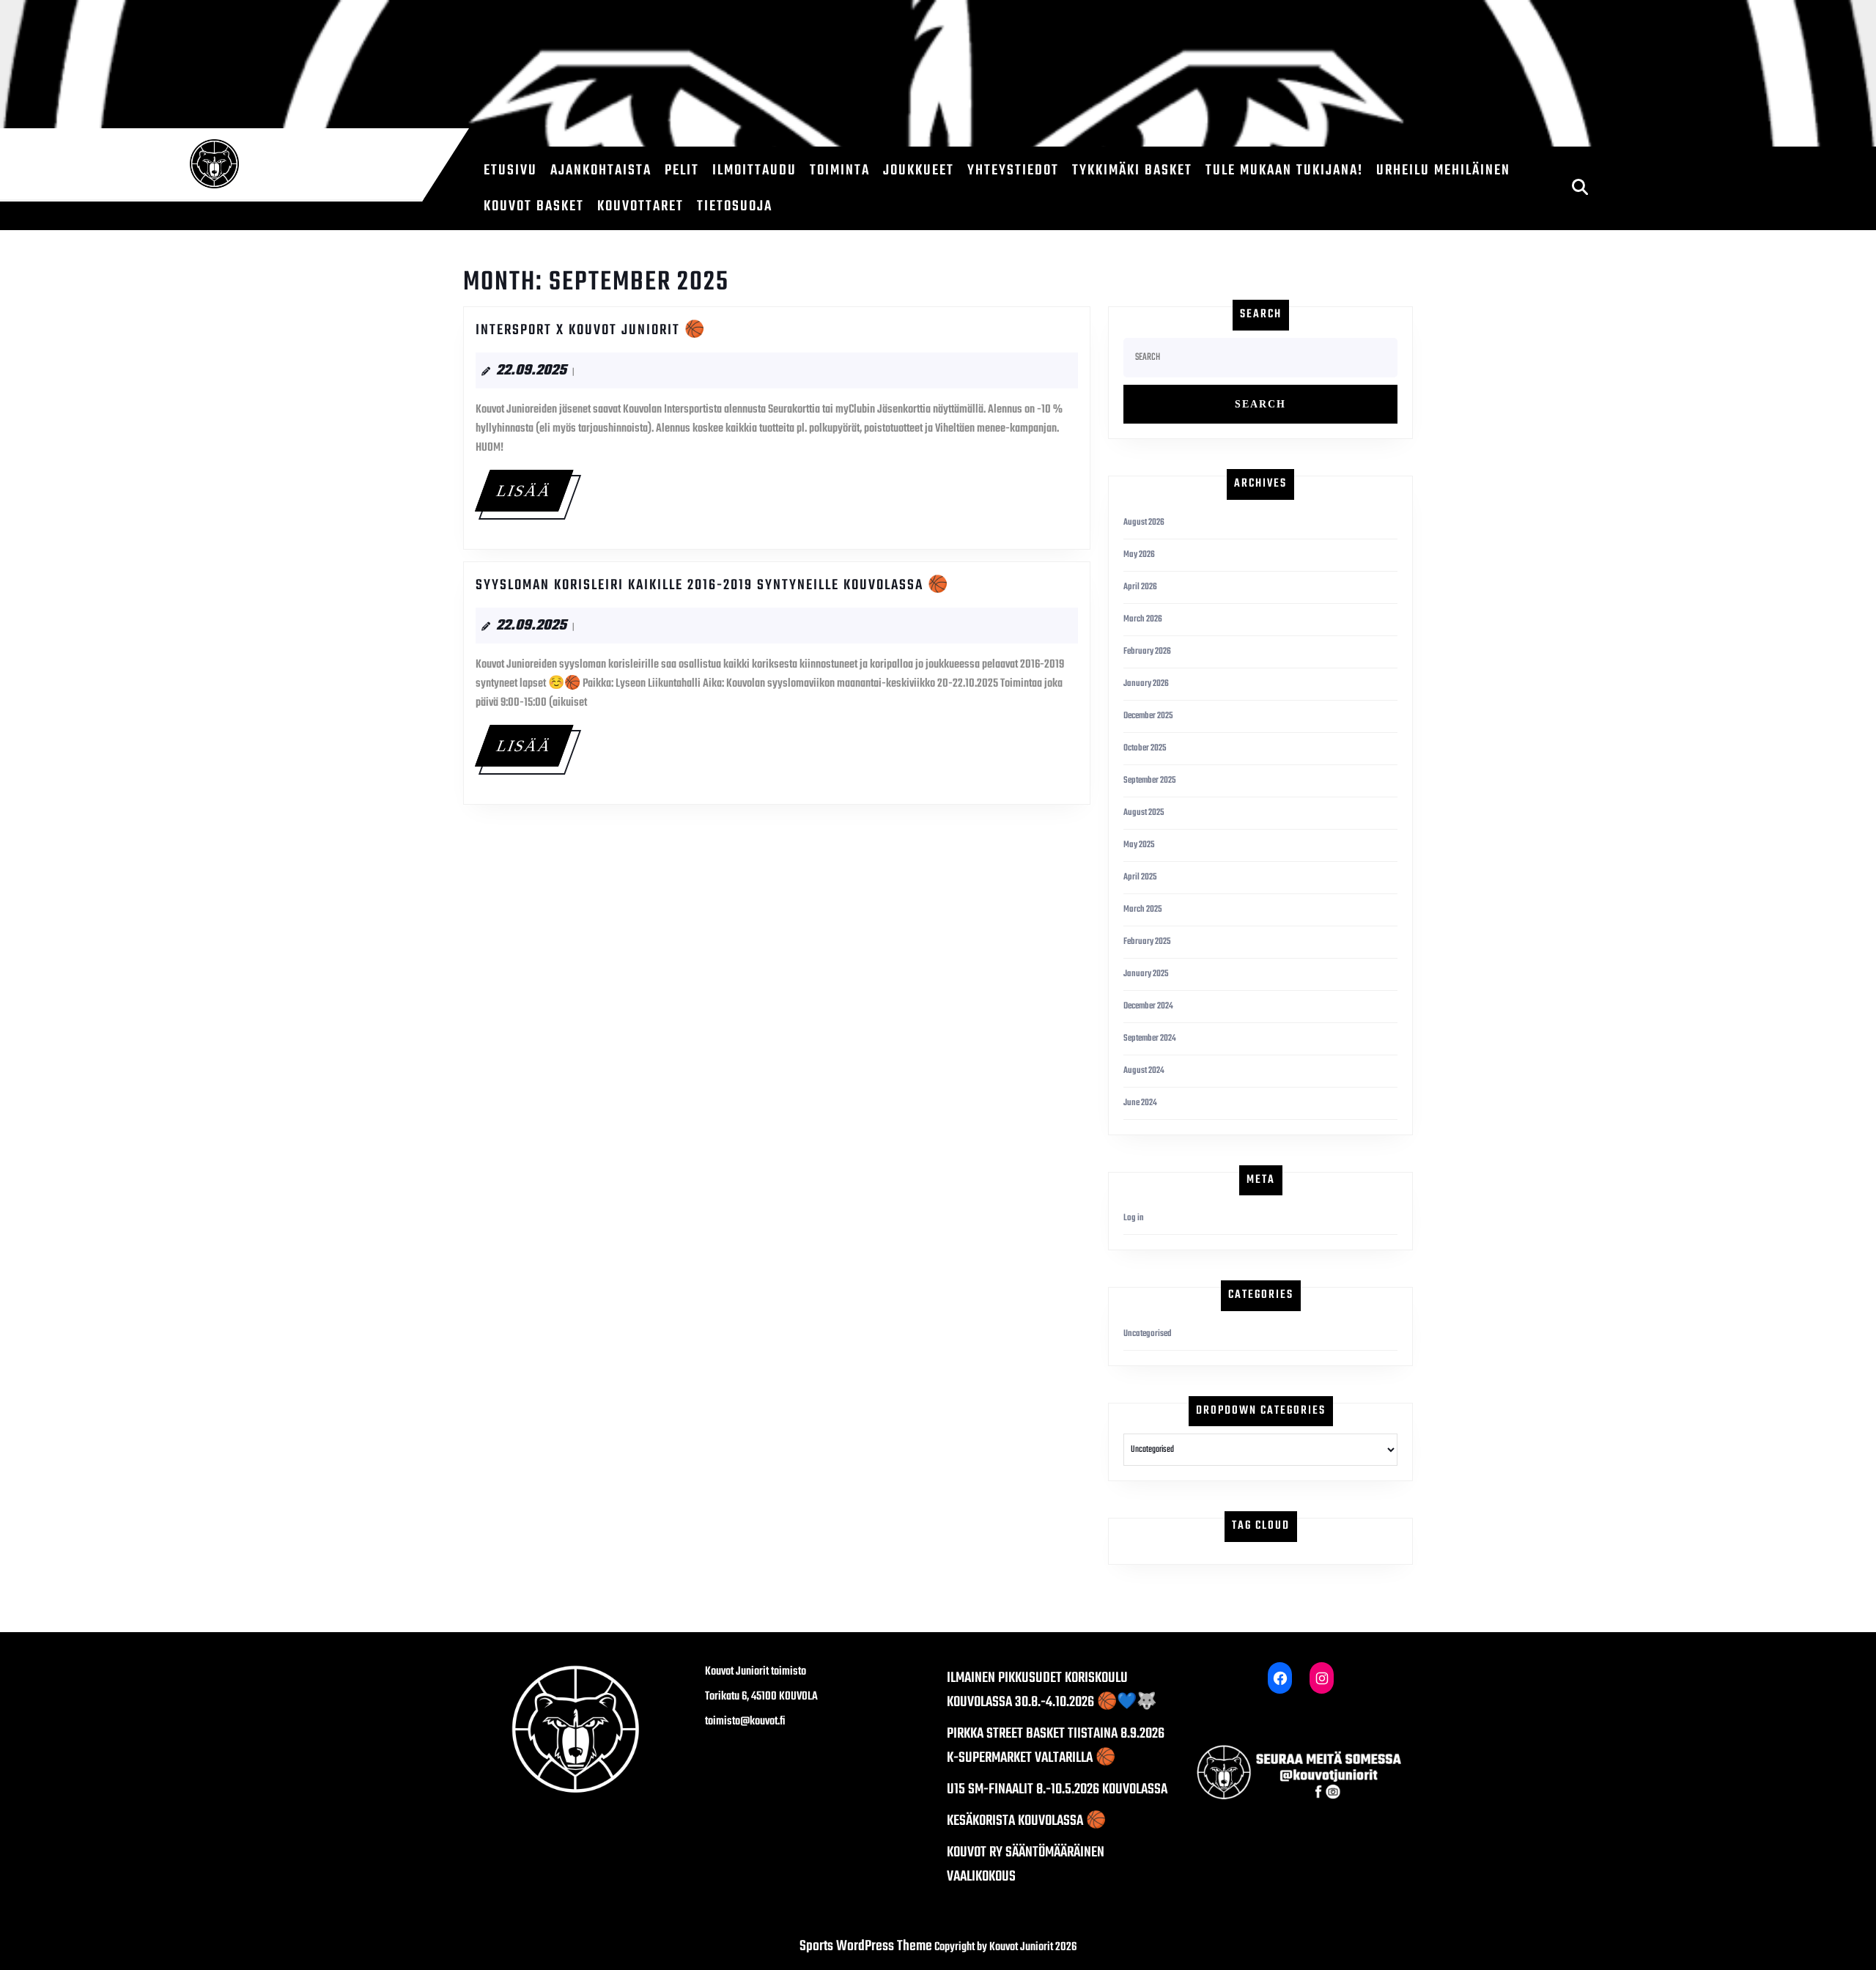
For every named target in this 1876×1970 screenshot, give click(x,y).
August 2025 (1144, 813)
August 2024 (1144, 1071)
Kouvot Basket (534, 206)
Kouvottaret (640, 206)
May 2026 (1139, 555)
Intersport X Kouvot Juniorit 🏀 (591, 330)
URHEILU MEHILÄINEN (1443, 170)
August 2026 (1144, 523)
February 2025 (1147, 942)
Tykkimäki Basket (1132, 170)
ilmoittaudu (754, 170)
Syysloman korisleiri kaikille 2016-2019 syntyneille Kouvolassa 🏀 (712, 585)
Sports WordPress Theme (866, 1946)
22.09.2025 (531, 370)
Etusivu (510, 170)
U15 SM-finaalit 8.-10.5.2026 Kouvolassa (1057, 1789)
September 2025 (1150, 781)
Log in (1134, 1218)
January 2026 (1146, 684)
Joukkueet (919, 170)
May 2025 (1139, 845)
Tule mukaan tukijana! (1284, 170)
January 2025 (1146, 974)
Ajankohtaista (601, 170)
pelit (682, 170)
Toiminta (840, 170)
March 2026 (1143, 619)
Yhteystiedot (1013, 170)
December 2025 (1148, 716)
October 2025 (1145, 748)
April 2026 (1140, 587)
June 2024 (1140, 1103)
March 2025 (1143, 910)
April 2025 (1140, 877)
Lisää (534, 490)
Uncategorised (1148, 1334)
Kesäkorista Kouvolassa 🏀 (1026, 1821)
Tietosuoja (735, 206)
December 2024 (1148, 1006)
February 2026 (1147, 652)
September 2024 (1150, 1039)
